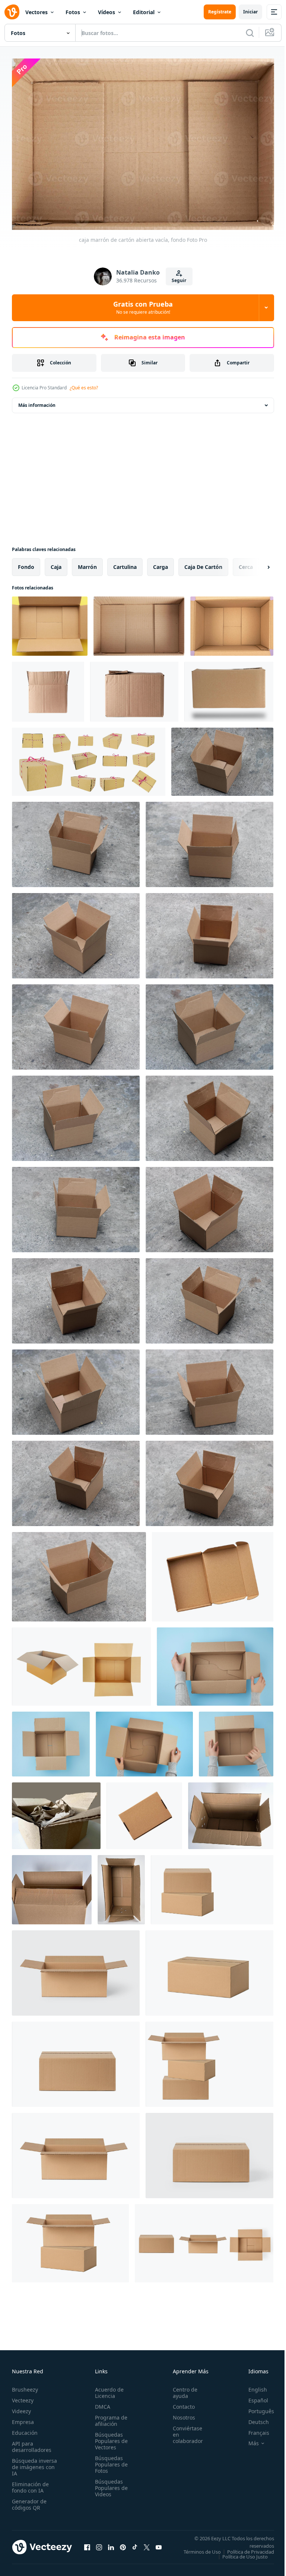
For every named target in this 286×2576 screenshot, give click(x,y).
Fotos (73, 12)
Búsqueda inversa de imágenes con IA (34, 2464)
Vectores (36, 12)
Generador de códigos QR (29, 2501)
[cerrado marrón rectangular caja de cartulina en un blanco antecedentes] (134, 688)
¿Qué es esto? (84, 388)
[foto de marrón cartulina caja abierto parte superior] (222, 758)
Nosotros (180, 2414)
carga (161, 563)
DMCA (100, 2403)
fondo (26, 563)
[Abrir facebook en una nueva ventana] (87, 2546)
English (252, 2386)
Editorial (144, 12)
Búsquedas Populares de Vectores (109, 2438)
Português (256, 2408)
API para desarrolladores (32, 2443)
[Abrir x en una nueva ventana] (147, 2546)
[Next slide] (257, 563)
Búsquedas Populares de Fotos (109, 2461)
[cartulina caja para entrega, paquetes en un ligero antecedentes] (76, 1969)
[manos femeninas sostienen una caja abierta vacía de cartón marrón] (236, 1740)
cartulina (125, 563)
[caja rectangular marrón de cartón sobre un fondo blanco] (48, 688)
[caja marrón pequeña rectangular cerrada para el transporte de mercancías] (144, 1812)
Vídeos (107, 12)
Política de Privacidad (245, 2553)
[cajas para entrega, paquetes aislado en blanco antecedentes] (212, 1886)
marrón (87, 563)
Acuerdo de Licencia (107, 2389)
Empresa (23, 2419)
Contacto (180, 2403)
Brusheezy (25, 2386)
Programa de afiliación (109, 2417)
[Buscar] (250, 33)
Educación (25, 2429)
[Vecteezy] (12, 12)
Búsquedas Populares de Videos (109, 2485)
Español (253, 2397)
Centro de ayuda (181, 2389)
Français (253, 2429)
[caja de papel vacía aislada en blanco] (81, 1663)
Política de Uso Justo (239, 2558)
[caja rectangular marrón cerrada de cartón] (229, 688)
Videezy (21, 2408)
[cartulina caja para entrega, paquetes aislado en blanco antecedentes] (209, 1969)
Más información (37, 401)
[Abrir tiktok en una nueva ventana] (135, 2546)
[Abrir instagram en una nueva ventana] (99, 2546)
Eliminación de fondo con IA (30, 2484)
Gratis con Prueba (143, 307)
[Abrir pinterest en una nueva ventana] (123, 2546)
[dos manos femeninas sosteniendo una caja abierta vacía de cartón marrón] (144, 1740)
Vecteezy (23, 2397)
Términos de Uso (250, 2548)
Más (248, 2440)
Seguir (179, 280)
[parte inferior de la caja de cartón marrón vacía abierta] (232, 622)
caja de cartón (203, 563)
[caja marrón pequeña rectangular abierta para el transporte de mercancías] (213, 1573)
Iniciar (250, 12)
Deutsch (253, 2419)
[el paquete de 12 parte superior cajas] (89, 758)
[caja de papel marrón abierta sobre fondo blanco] (231, 1812)
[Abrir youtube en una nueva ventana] (159, 2546)
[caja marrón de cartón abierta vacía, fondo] (50, 622)
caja (56, 563)
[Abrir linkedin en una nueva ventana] (111, 2546)
